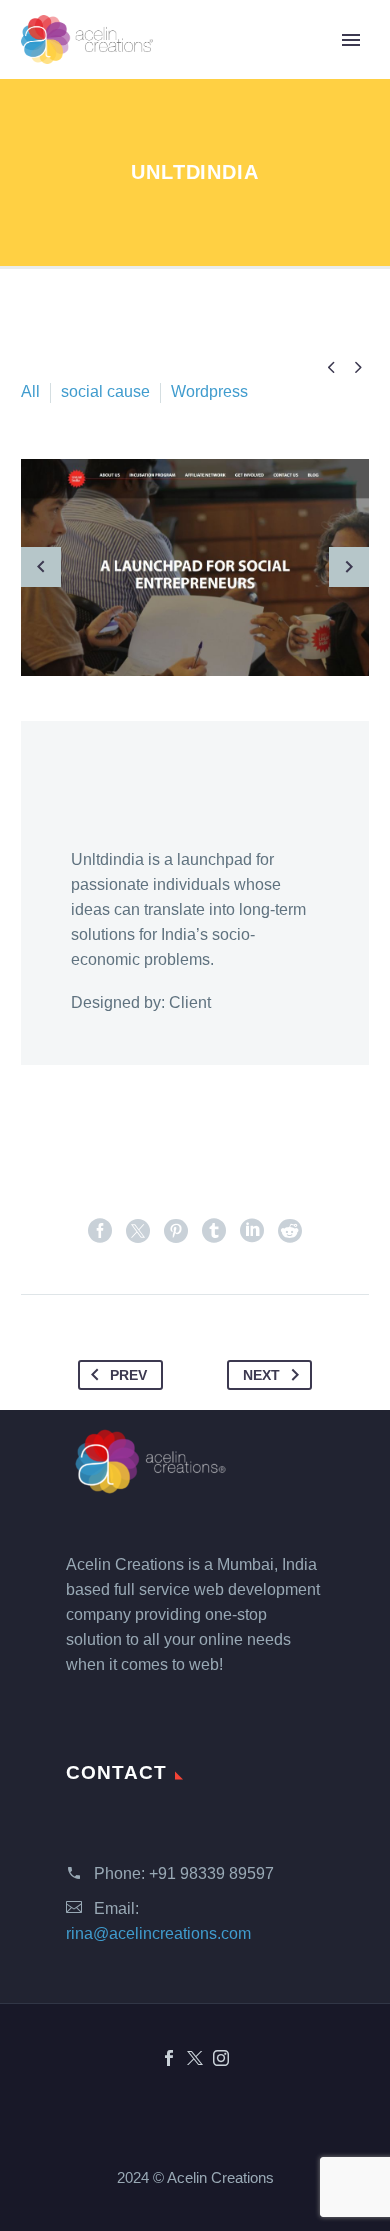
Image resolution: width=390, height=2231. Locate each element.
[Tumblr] (214, 1231)
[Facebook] (100, 1231)
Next (261, 1375)
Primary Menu (351, 40)
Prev (128, 1375)
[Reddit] (290, 1231)
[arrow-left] (41, 567)
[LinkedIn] (252, 1231)
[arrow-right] (349, 567)
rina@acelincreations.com (158, 1933)
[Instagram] (221, 2058)
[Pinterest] (176, 1231)
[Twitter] (138, 1231)
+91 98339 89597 (211, 1873)
